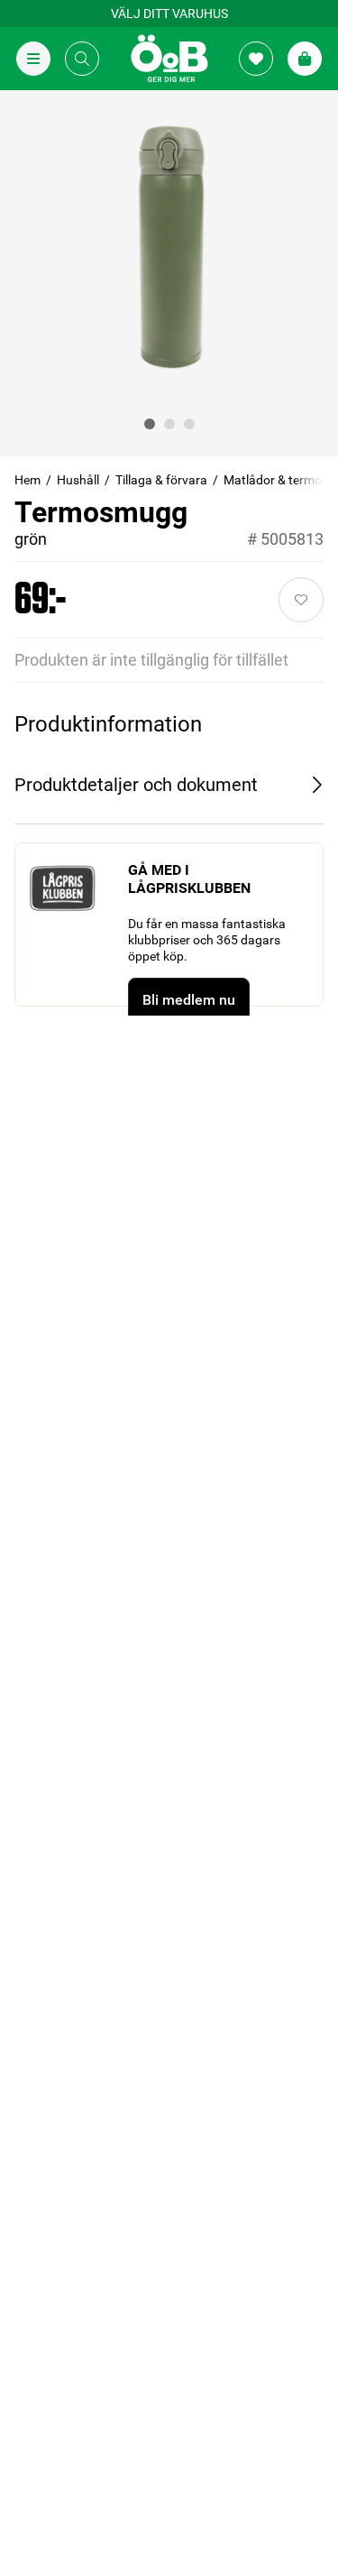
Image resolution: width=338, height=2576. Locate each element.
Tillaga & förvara (161, 480)
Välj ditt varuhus (169, 14)
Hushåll (78, 480)
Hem (27, 480)
